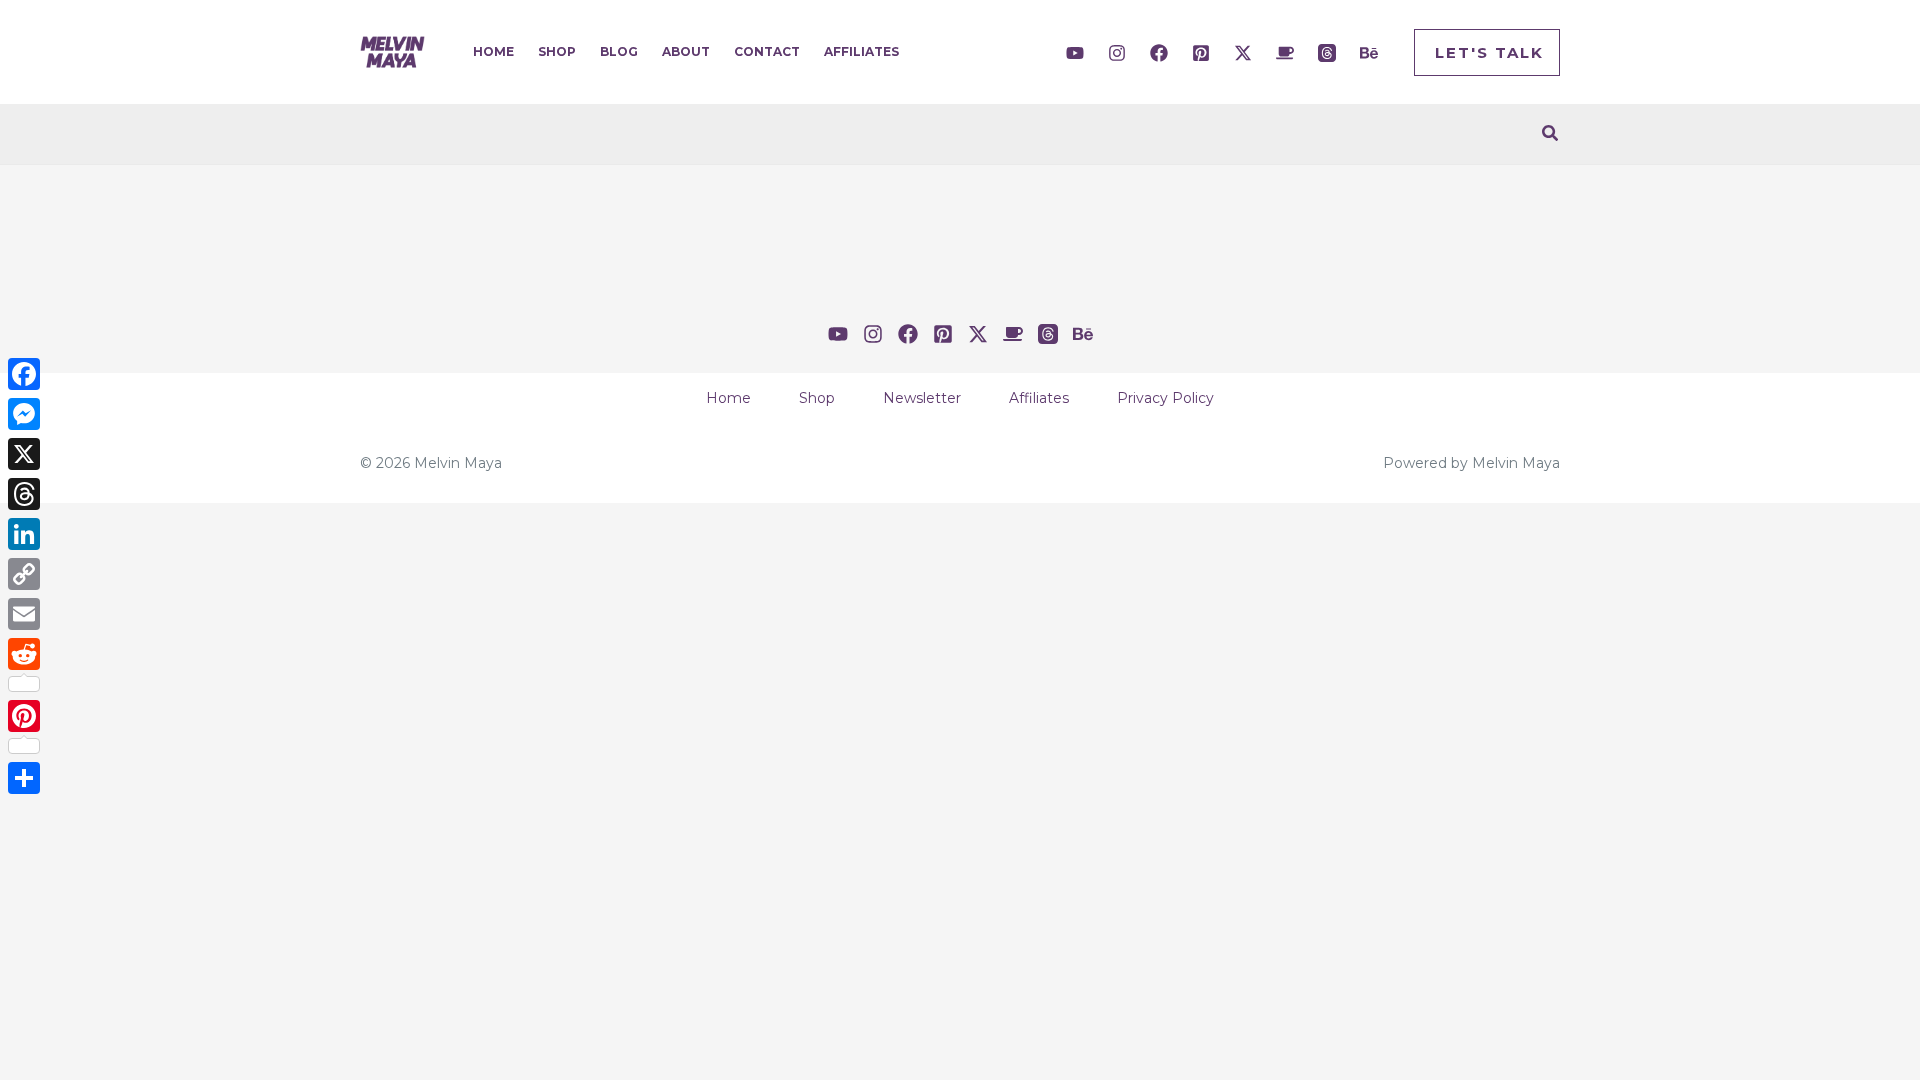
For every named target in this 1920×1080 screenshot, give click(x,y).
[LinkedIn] (24, 534)
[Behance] (1369, 53)
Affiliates (861, 51)
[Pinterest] (1201, 53)
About (686, 51)
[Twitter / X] (1243, 53)
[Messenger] (24, 414)
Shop (557, 51)
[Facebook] (1159, 53)
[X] (24, 454)
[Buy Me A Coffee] (1285, 53)
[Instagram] (1117, 53)
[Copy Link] (24, 574)
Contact (767, 51)
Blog (619, 51)
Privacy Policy (1165, 398)
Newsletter (922, 398)
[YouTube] (1075, 53)
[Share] (24, 778)
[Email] (24, 614)
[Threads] (1327, 53)
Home (493, 51)
